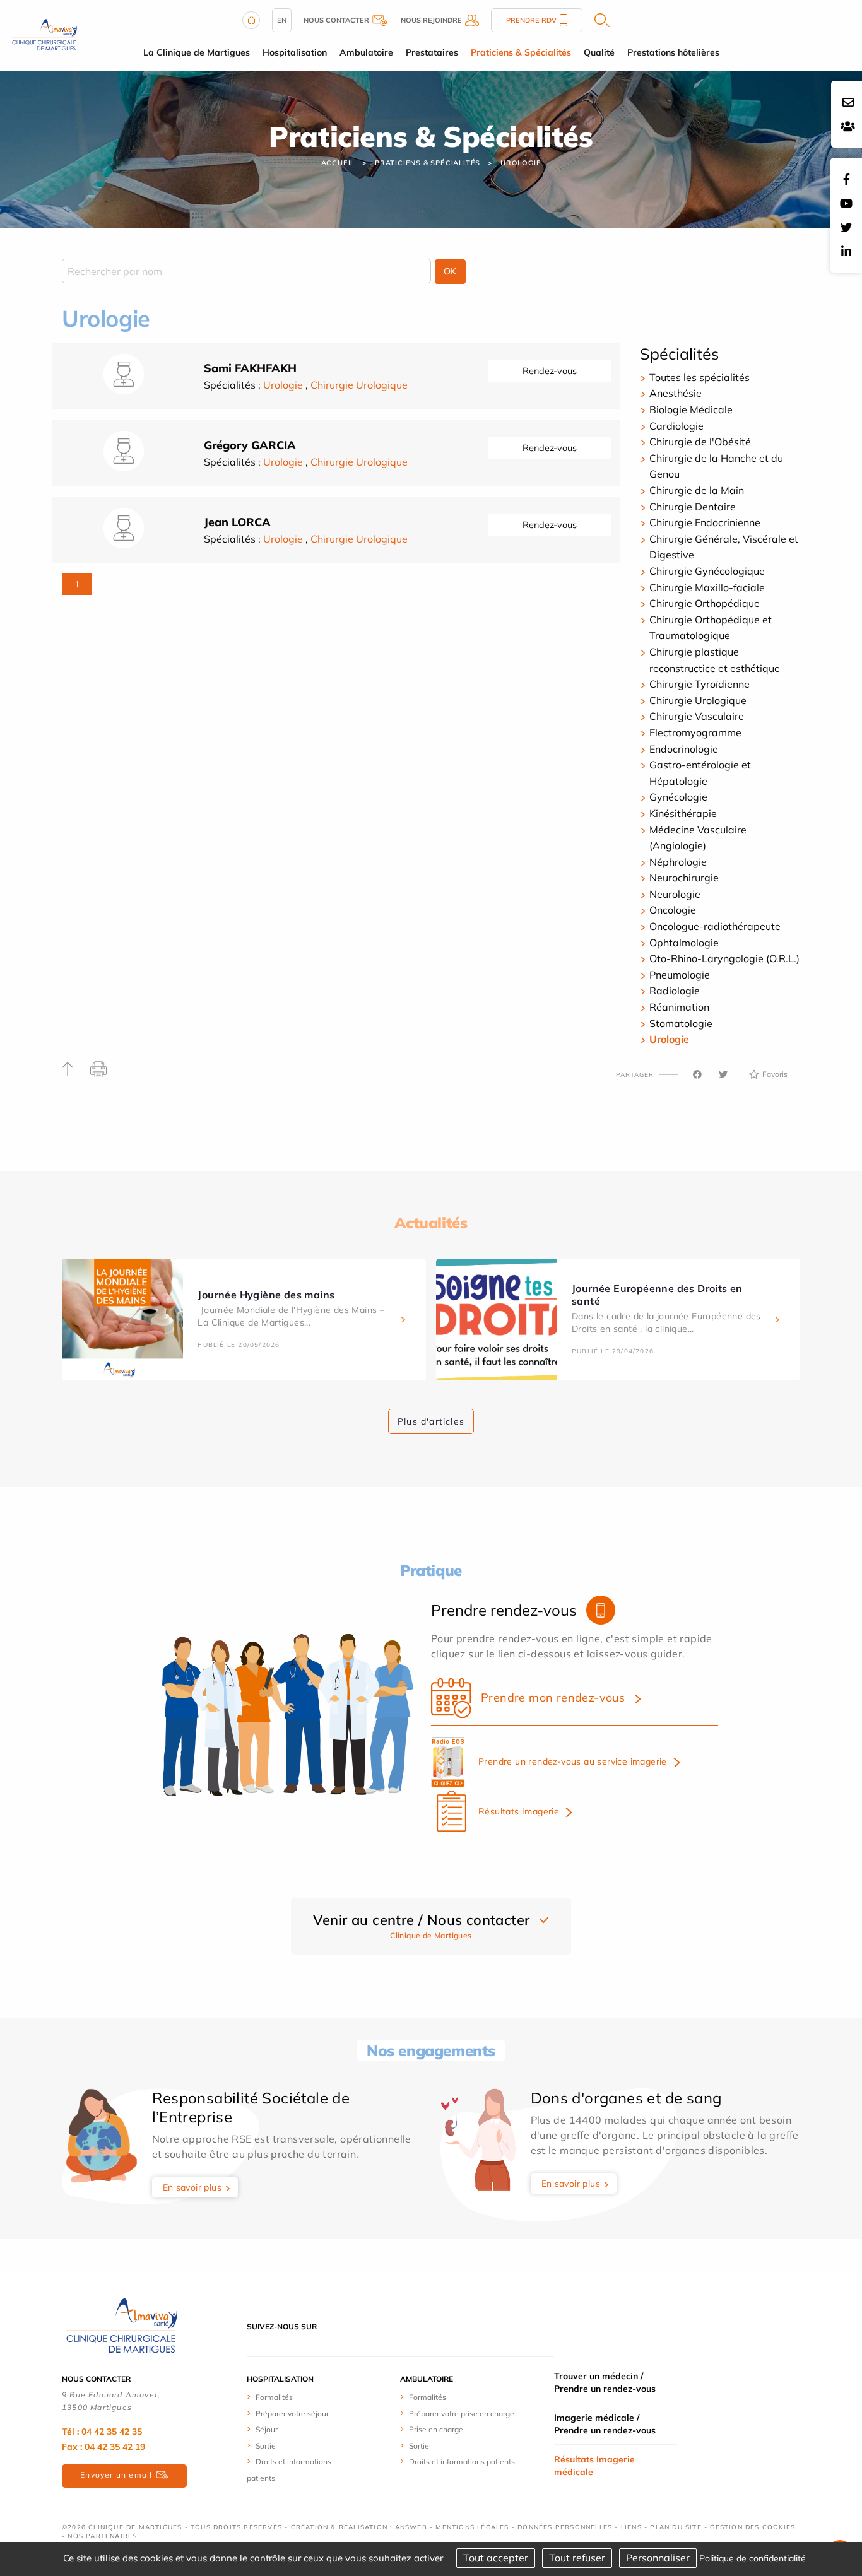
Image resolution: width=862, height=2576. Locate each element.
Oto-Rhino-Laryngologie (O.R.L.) (724, 958)
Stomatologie (681, 1023)
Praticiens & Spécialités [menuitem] (521, 52)
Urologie (521, 163)
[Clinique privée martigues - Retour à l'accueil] (44, 34)
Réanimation (679, 1007)
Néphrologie (678, 862)
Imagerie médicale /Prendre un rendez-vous (605, 2424)
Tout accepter (496, 2558)
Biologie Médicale (691, 409)
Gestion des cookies (753, 2527)
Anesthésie (676, 393)
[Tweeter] (723, 1074)
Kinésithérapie (683, 813)
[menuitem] (294, 2397)
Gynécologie (678, 797)
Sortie (266, 2446)
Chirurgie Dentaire (693, 507)
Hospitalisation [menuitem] (295, 52)
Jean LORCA (237, 522)
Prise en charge (436, 2429)
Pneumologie (680, 975)
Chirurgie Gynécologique (707, 571)
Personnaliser (658, 2558)
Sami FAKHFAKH (250, 368)
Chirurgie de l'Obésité (700, 442)
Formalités (274, 2397)
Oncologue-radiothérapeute (715, 926)
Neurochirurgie (684, 878)
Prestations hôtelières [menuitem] (673, 52)
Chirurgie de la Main (697, 490)
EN (282, 20)
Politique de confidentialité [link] (753, 2558)
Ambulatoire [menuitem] (366, 52)
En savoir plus (192, 2187)
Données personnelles (565, 2527)
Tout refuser (577, 2558)
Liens (631, 2527)
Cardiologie (676, 426)
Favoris (775, 1074)
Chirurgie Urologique (359, 385)
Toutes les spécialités (700, 377)
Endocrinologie (684, 749)
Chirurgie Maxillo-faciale (707, 587)
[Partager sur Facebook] (697, 1074)
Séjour (267, 2429)
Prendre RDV (531, 20)
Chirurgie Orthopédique (705, 603)
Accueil (338, 163)
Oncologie (673, 910)
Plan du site (676, 2527)
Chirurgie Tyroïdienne (700, 684)
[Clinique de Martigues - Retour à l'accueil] (122, 2326)
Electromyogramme (695, 732)
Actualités (431, 1223)
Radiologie (675, 991)
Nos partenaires (102, 2536)
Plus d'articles (431, 1421)
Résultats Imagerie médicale (594, 2466)
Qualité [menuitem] (599, 52)
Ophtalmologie (684, 943)
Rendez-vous (550, 371)
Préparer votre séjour (292, 2414)
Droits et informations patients (462, 2461)
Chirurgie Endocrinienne (705, 522)
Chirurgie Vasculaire (697, 716)
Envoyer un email (116, 2475)
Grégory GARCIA (250, 445)
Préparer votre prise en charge (462, 2414)
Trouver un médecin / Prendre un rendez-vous (605, 2382)
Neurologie (675, 894)
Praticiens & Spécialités (428, 163)
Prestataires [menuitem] (432, 52)
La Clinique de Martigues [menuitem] (197, 52)
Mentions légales (472, 2527)
